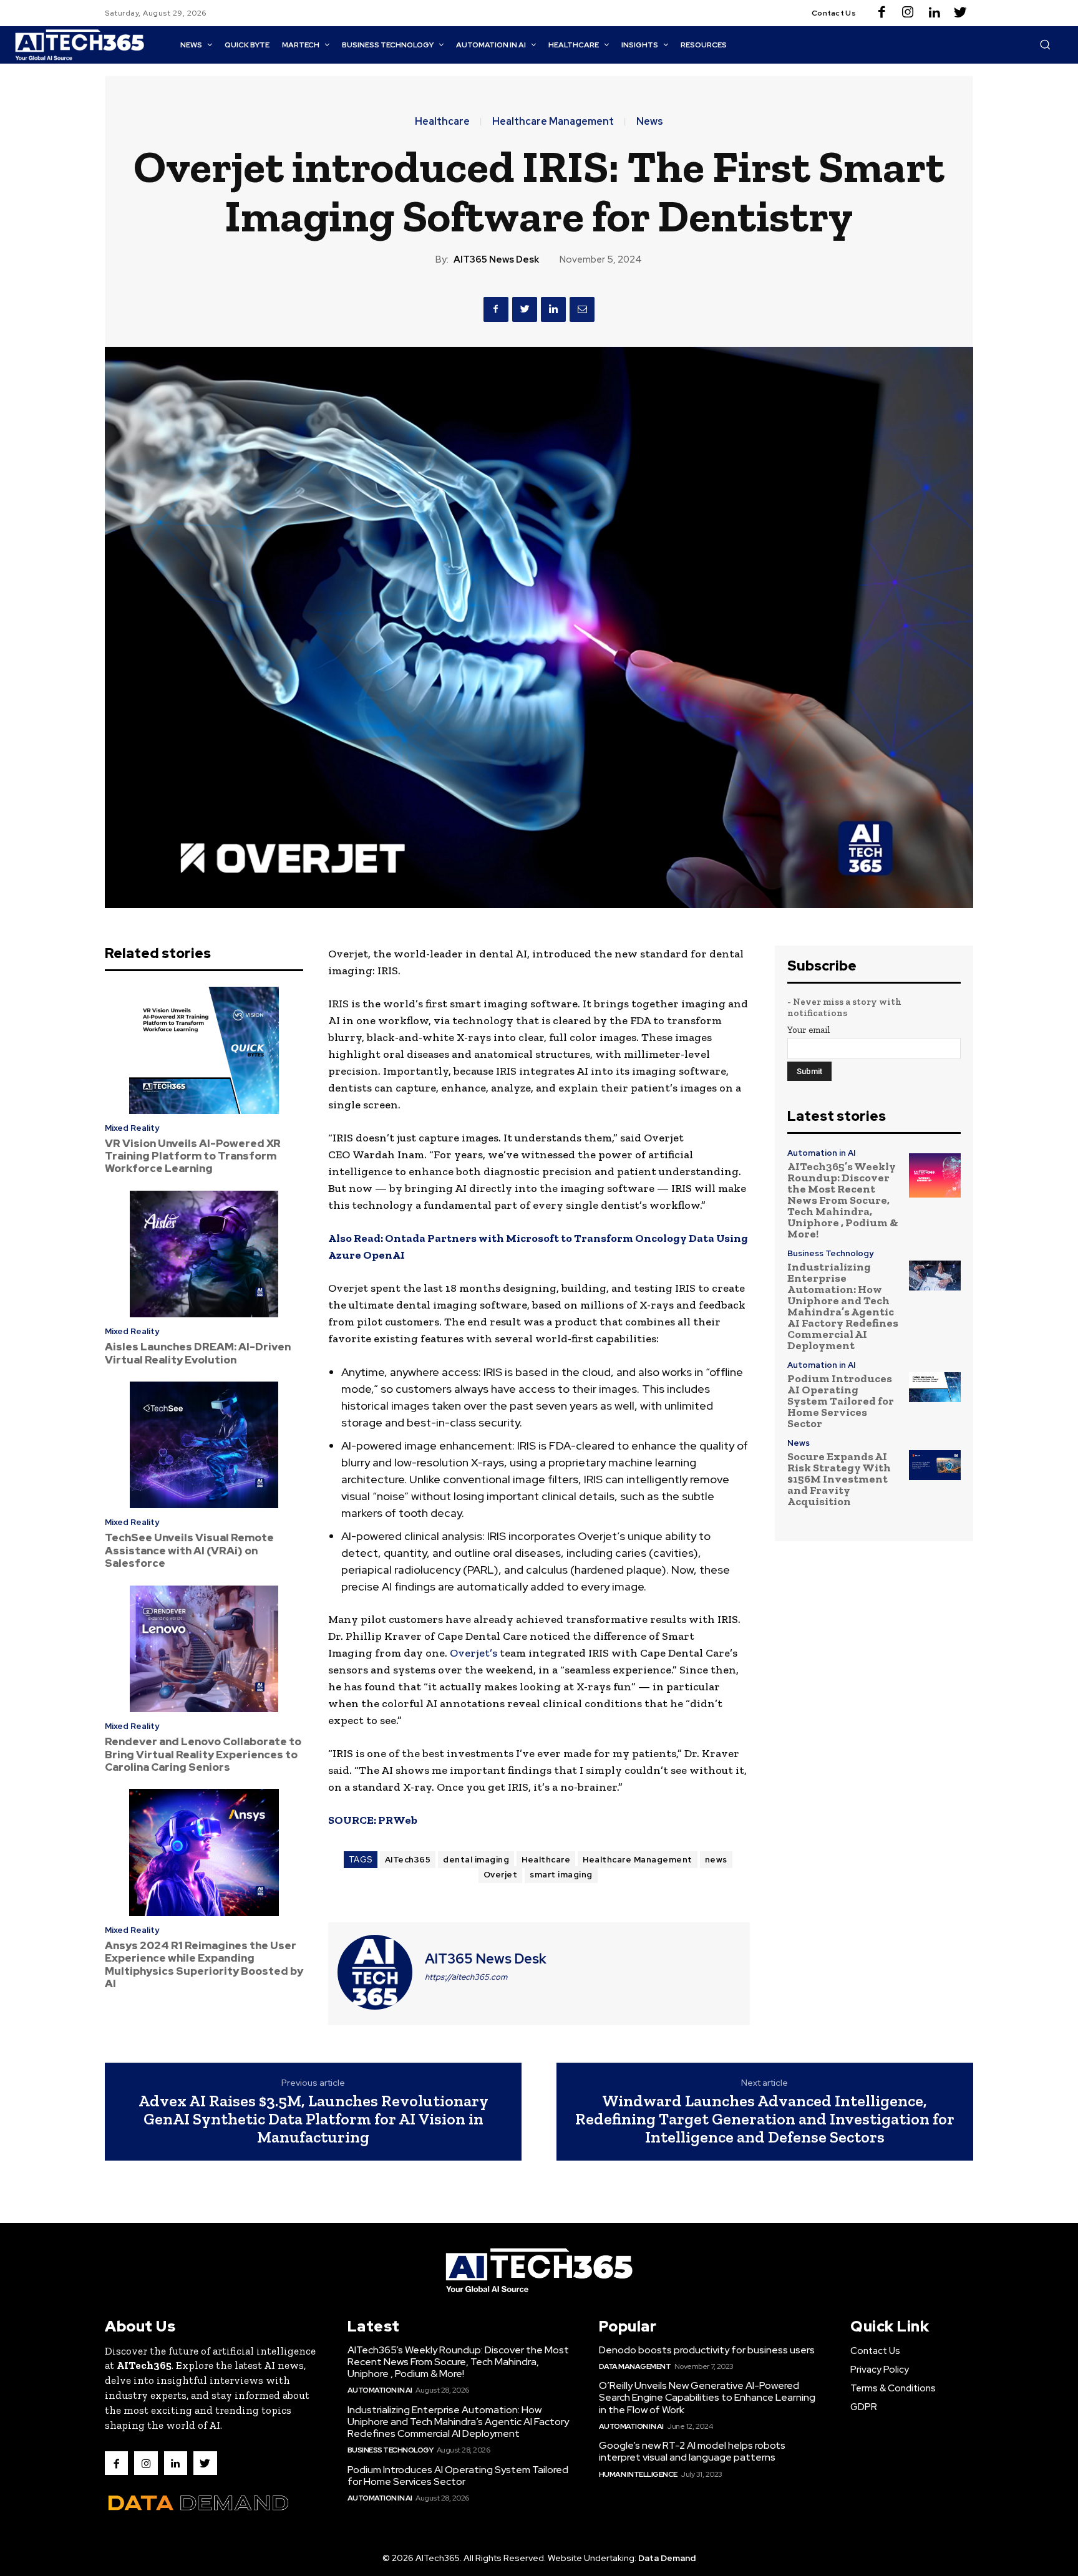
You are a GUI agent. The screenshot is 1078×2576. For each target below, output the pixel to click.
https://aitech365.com (466, 1977)
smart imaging (561, 1875)
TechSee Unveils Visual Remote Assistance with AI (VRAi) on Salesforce (189, 1550)
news (716, 1860)
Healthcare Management (553, 122)
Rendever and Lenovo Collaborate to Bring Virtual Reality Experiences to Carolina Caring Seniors (203, 1754)
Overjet (501, 1875)
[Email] (582, 309)
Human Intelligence (638, 2474)
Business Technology (830, 1253)
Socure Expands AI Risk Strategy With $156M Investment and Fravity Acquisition (839, 1479)
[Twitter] (960, 13)
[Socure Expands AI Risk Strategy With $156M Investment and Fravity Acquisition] (935, 1465)
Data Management (635, 2366)
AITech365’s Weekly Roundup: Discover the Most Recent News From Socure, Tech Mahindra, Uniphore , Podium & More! (843, 1200)
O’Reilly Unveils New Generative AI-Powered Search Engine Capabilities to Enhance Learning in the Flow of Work (707, 2397)
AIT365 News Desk (496, 259)
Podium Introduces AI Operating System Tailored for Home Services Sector (841, 1401)
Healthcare (442, 122)
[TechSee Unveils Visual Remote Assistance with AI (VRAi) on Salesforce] (204, 1445)
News (650, 122)
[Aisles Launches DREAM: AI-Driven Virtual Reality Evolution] (204, 1254)
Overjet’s (473, 1653)
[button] (1045, 44)
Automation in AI (821, 1153)
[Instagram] (908, 13)
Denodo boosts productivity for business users (707, 2350)
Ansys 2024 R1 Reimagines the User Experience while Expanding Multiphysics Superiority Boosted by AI (204, 1964)
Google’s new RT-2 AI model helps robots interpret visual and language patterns (692, 2451)
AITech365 (408, 1860)
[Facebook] (881, 13)
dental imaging (476, 1860)
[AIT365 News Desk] (375, 1972)
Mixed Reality (132, 1128)
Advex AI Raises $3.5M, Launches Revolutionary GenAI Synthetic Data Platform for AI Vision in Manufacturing (313, 2118)
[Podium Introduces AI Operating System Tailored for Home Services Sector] (935, 1387)
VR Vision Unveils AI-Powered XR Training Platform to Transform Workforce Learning (193, 1156)
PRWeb (398, 1820)
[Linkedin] (934, 13)
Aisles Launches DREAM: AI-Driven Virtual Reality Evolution (198, 1353)
